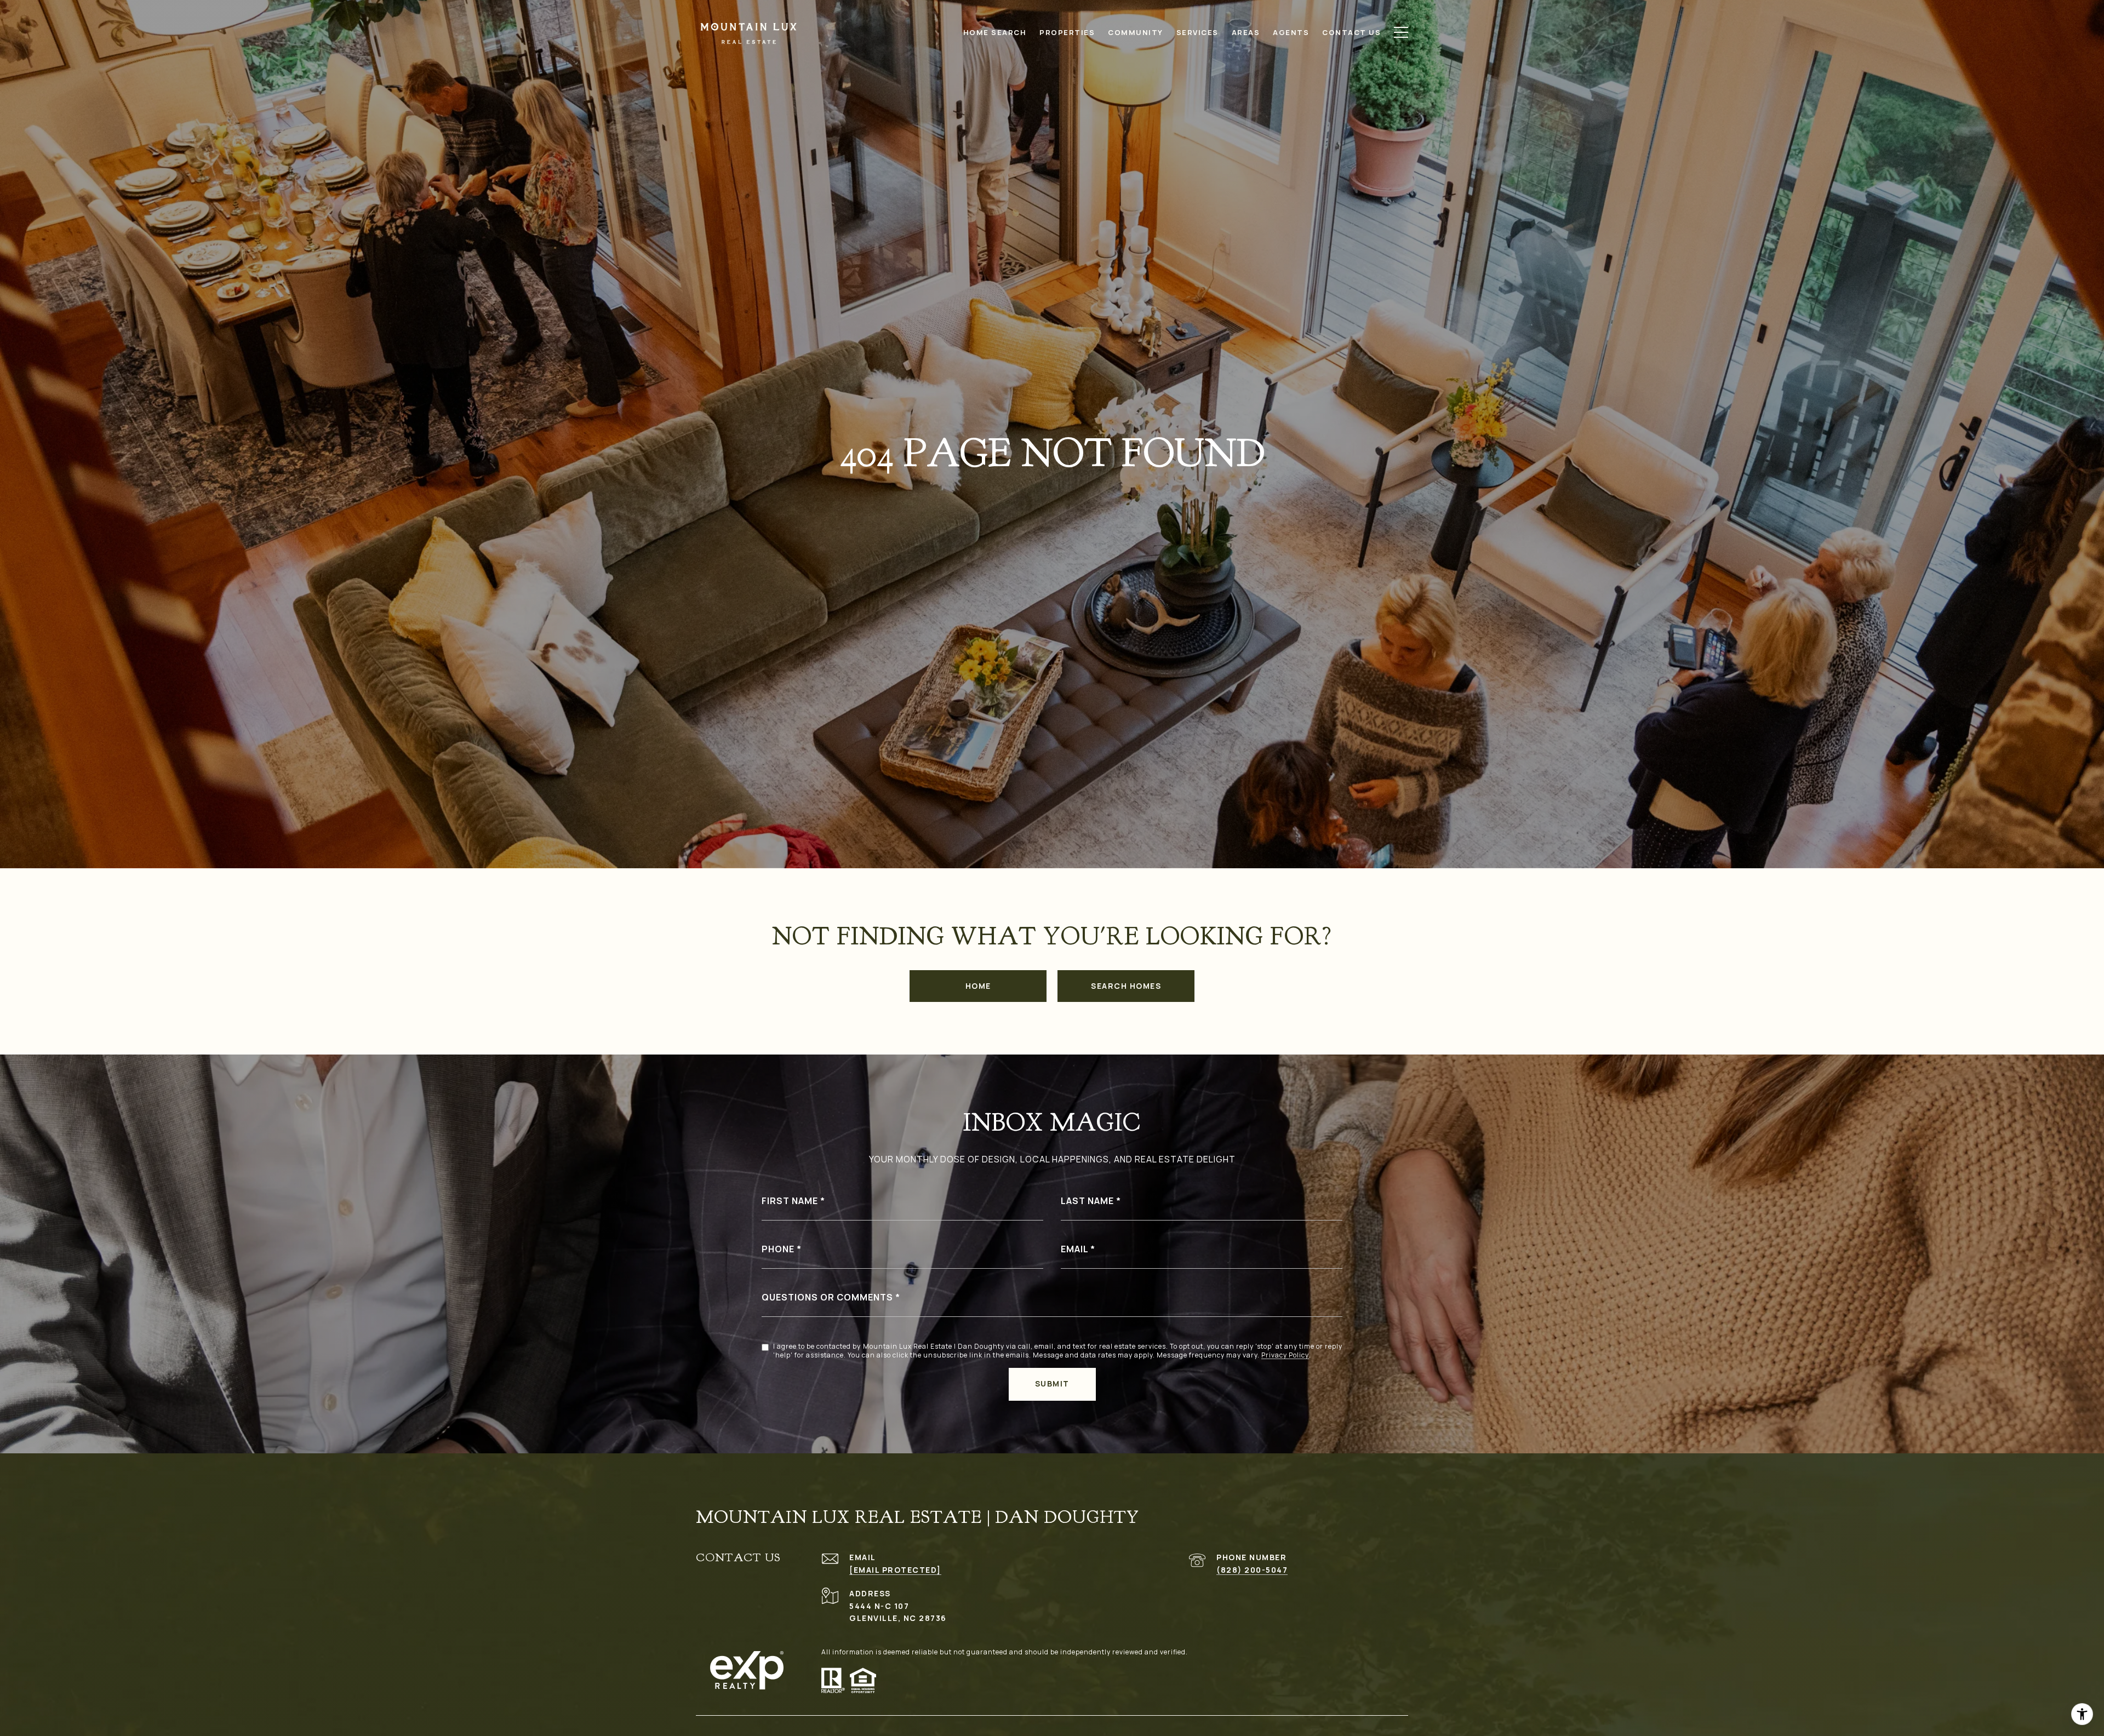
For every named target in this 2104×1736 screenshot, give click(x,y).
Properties (1067, 32)
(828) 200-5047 (1252, 1570)
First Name (790, 1201)
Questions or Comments (827, 1297)
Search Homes (1126, 986)
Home (978, 986)
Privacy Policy (1285, 1355)
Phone (778, 1249)
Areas (1246, 32)
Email (1074, 1249)
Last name (1087, 1201)
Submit (1052, 1383)
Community (1136, 32)
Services (1197, 32)
